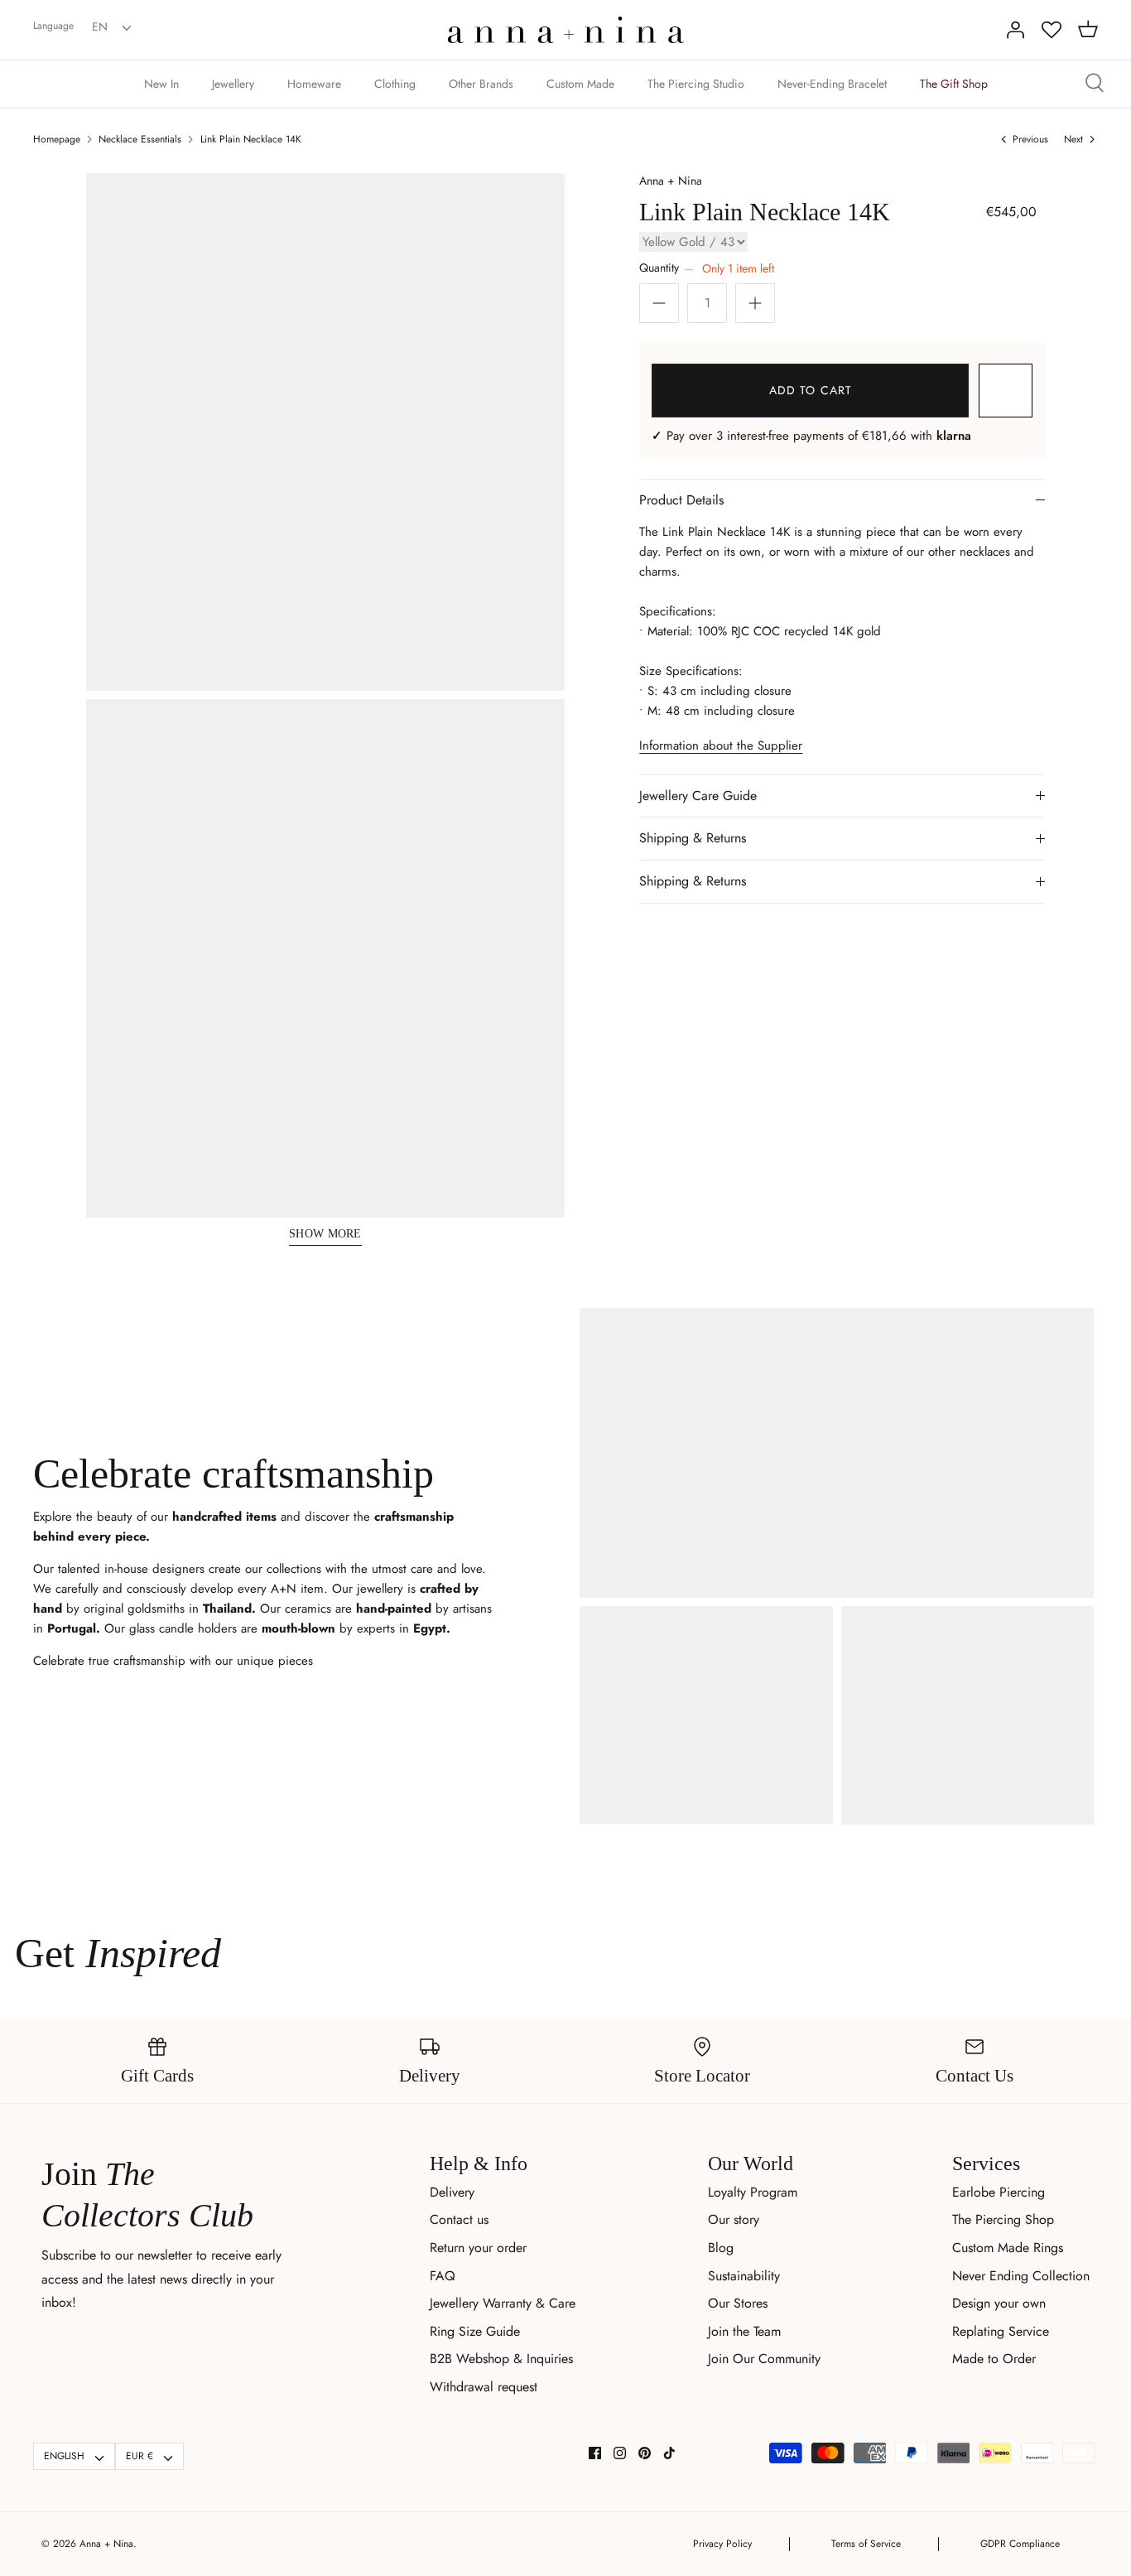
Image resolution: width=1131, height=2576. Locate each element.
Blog (721, 2248)
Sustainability (744, 2276)
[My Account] (1015, 30)
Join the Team (744, 2331)
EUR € (140, 2456)
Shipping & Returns (693, 838)
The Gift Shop (954, 84)
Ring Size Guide (475, 2331)
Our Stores (738, 2303)
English (64, 2456)
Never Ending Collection (1021, 2276)
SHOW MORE (325, 1234)
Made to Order (994, 2359)
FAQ (443, 2276)
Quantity (706, 268)
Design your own (999, 2303)
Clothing (395, 84)
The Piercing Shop (1003, 2219)
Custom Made (580, 84)
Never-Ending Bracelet (832, 84)
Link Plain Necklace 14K (251, 139)
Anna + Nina (671, 181)
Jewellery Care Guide (698, 796)
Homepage (57, 139)
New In (161, 84)
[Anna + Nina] (566, 30)
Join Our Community (764, 2359)
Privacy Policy (722, 2544)
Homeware (314, 84)
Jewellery (233, 84)
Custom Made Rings (1008, 2248)
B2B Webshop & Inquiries (501, 2359)
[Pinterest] (645, 2453)
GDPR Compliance (1020, 2544)
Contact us (459, 2219)
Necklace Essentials (140, 139)
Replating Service (1001, 2331)
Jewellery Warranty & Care (503, 2303)
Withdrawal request (484, 2387)
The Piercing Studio (696, 84)
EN (100, 27)
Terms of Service (866, 2544)
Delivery (452, 2192)
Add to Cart (811, 390)
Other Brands (481, 84)
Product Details (681, 500)
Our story (734, 2219)
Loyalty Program (753, 2192)
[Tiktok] (669, 2453)
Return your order (478, 2248)
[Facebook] (595, 2453)
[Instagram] (620, 2453)
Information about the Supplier (721, 745)
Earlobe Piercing (999, 2192)
